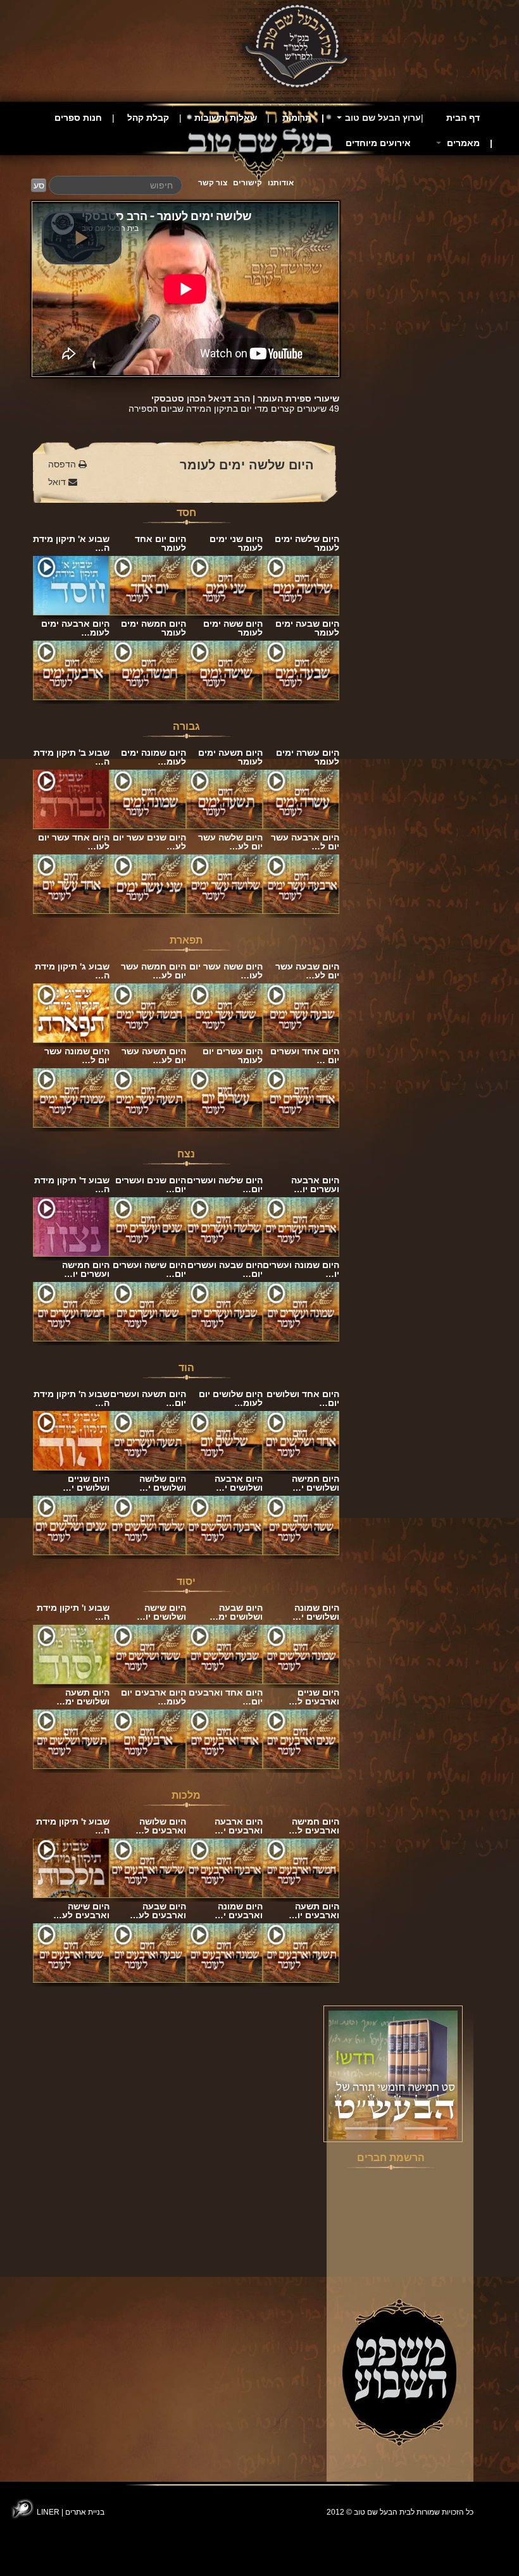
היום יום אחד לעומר (160, 543)
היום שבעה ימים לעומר (307, 628)
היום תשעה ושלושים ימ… (83, 1697)
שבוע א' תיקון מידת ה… (71, 543)
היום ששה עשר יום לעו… (226, 971)
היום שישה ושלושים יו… (161, 1612)
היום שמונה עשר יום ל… (77, 1056)
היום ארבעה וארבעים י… (239, 1826)
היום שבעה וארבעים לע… (158, 1911)
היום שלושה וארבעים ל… (161, 1826)
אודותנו (281, 183)
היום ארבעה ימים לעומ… (75, 628)
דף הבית (463, 118)
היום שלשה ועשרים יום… (225, 1185)
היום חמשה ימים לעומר (153, 628)
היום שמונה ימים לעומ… (153, 757)
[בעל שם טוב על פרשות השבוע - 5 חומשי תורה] (393, 2074)
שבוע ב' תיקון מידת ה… (72, 757)
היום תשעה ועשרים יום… (148, 1398)
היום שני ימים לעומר (236, 543)
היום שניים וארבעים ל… (314, 1697)
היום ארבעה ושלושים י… (239, 1483)
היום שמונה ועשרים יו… (301, 1269)
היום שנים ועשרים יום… (151, 1185)
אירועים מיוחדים (378, 143)
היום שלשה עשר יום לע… (230, 842)
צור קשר (213, 183)
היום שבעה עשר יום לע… (307, 971)
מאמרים (462, 143)
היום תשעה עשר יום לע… (154, 1056)
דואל (58, 482)
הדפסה (63, 464)
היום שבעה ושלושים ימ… (236, 1612)
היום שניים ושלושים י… (86, 1483)
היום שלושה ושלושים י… (163, 1483)
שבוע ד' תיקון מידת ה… (72, 1185)
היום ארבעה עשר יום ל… (305, 842)
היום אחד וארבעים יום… (226, 1697)
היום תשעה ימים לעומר (230, 757)
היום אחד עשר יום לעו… (74, 842)
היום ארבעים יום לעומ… (153, 1697)
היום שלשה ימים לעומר (247, 465)
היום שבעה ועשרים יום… (225, 1269)
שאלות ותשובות (226, 118)
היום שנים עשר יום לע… (149, 842)
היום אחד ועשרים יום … (305, 1056)
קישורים (247, 183)
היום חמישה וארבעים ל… (314, 1826)
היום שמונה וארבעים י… (239, 1911)
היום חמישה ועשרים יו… (86, 1269)
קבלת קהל (148, 118)
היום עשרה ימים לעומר (308, 757)
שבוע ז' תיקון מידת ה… (73, 1826)
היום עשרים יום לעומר (233, 1056)
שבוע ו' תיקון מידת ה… (73, 1612)
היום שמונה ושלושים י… (316, 1612)
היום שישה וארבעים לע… (81, 1911)
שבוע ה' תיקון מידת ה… (72, 1398)
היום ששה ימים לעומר (233, 628)
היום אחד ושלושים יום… (303, 1398)
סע (39, 185)
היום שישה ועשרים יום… (149, 1269)
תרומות (297, 118)
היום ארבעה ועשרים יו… (315, 1185)
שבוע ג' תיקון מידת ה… (72, 971)
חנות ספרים (78, 118)
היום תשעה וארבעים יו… (314, 1911)
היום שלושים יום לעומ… (231, 1398)
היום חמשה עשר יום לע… (153, 971)
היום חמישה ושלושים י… (316, 1483)
